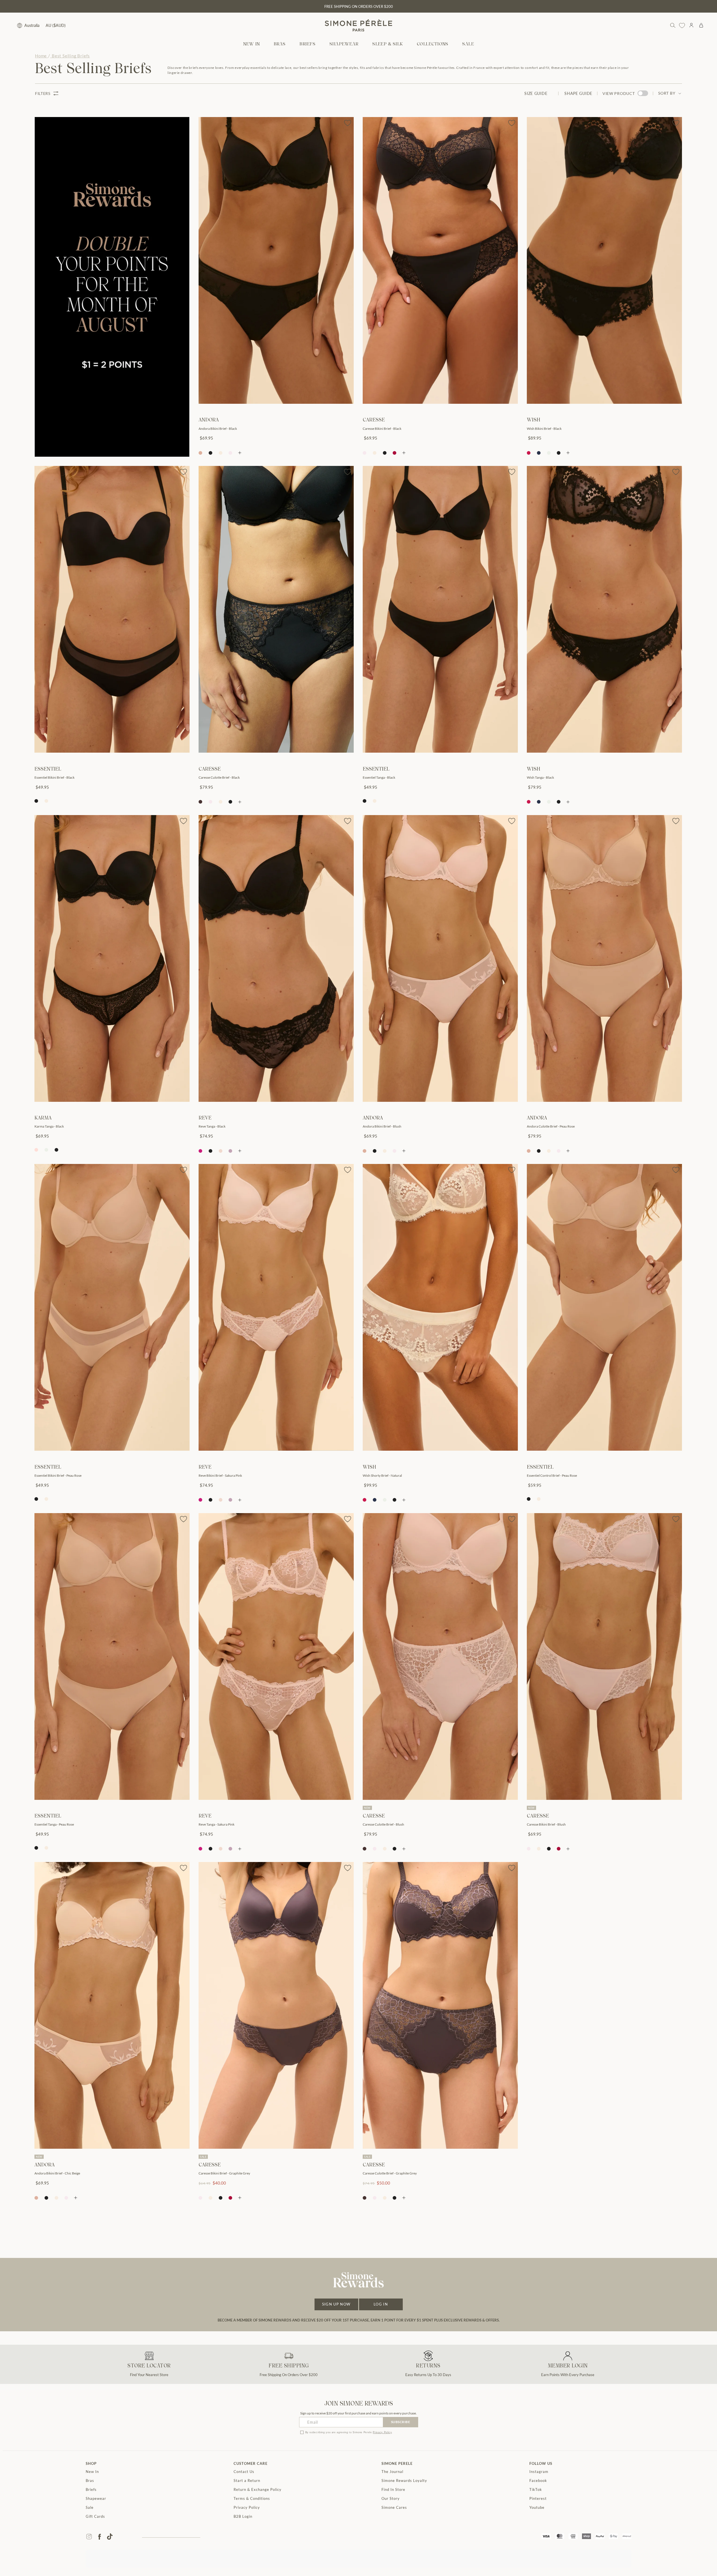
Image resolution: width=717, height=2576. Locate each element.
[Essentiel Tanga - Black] (440, 609)
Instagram (539, 2472)
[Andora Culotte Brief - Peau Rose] (604, 958)
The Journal (392, 2472)
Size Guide (536, 93)
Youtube (537, 2507)
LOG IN (381, 2304)
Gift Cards (95, 2516)
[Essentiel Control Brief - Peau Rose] (604, 1307)
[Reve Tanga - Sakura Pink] (276, 1656)
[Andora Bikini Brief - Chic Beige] (112, 2005)
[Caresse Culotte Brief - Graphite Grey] (440, 2005)
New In (92, 2472)
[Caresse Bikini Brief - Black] (440, 260)
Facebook (538, 2481)
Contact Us (244, 2472)
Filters (43, 93)
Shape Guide (578, 93)
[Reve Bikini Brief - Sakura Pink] (276, 1307)
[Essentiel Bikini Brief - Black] (112, 609)
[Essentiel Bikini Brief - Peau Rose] (112, 1307)
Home (41, 56)
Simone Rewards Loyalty (404, 2481)
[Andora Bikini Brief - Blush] (440, 958)
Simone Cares (394, 2507)
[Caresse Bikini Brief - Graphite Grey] (276, 2005)
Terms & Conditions (252, 2498)
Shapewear (96, 2498)
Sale (90, 2507)
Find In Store (393, 2489)
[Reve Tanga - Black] (276, 958)
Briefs (91, 2489)
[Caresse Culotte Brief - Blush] (440, 1656)
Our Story (391, 2498)
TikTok (536, 2489)
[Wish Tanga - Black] (604, 609)
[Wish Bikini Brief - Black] (604, 260)
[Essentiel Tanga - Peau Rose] (112, 1656)
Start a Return (247, 2481)
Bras (90, 2481)
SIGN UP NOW (336, 2304)
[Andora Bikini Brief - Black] (276, 260)
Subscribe (401, 2422)
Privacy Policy (382, 2432)
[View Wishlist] (682, 25)
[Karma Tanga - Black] (112, 958)
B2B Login (243, 2516)
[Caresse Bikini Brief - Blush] (604, 1656)
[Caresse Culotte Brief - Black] (276, 609)
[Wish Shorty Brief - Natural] (440, 1307)
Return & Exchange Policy (258, 2489)
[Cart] (701, 25)
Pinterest (538, 2498)
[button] (280, 44)
